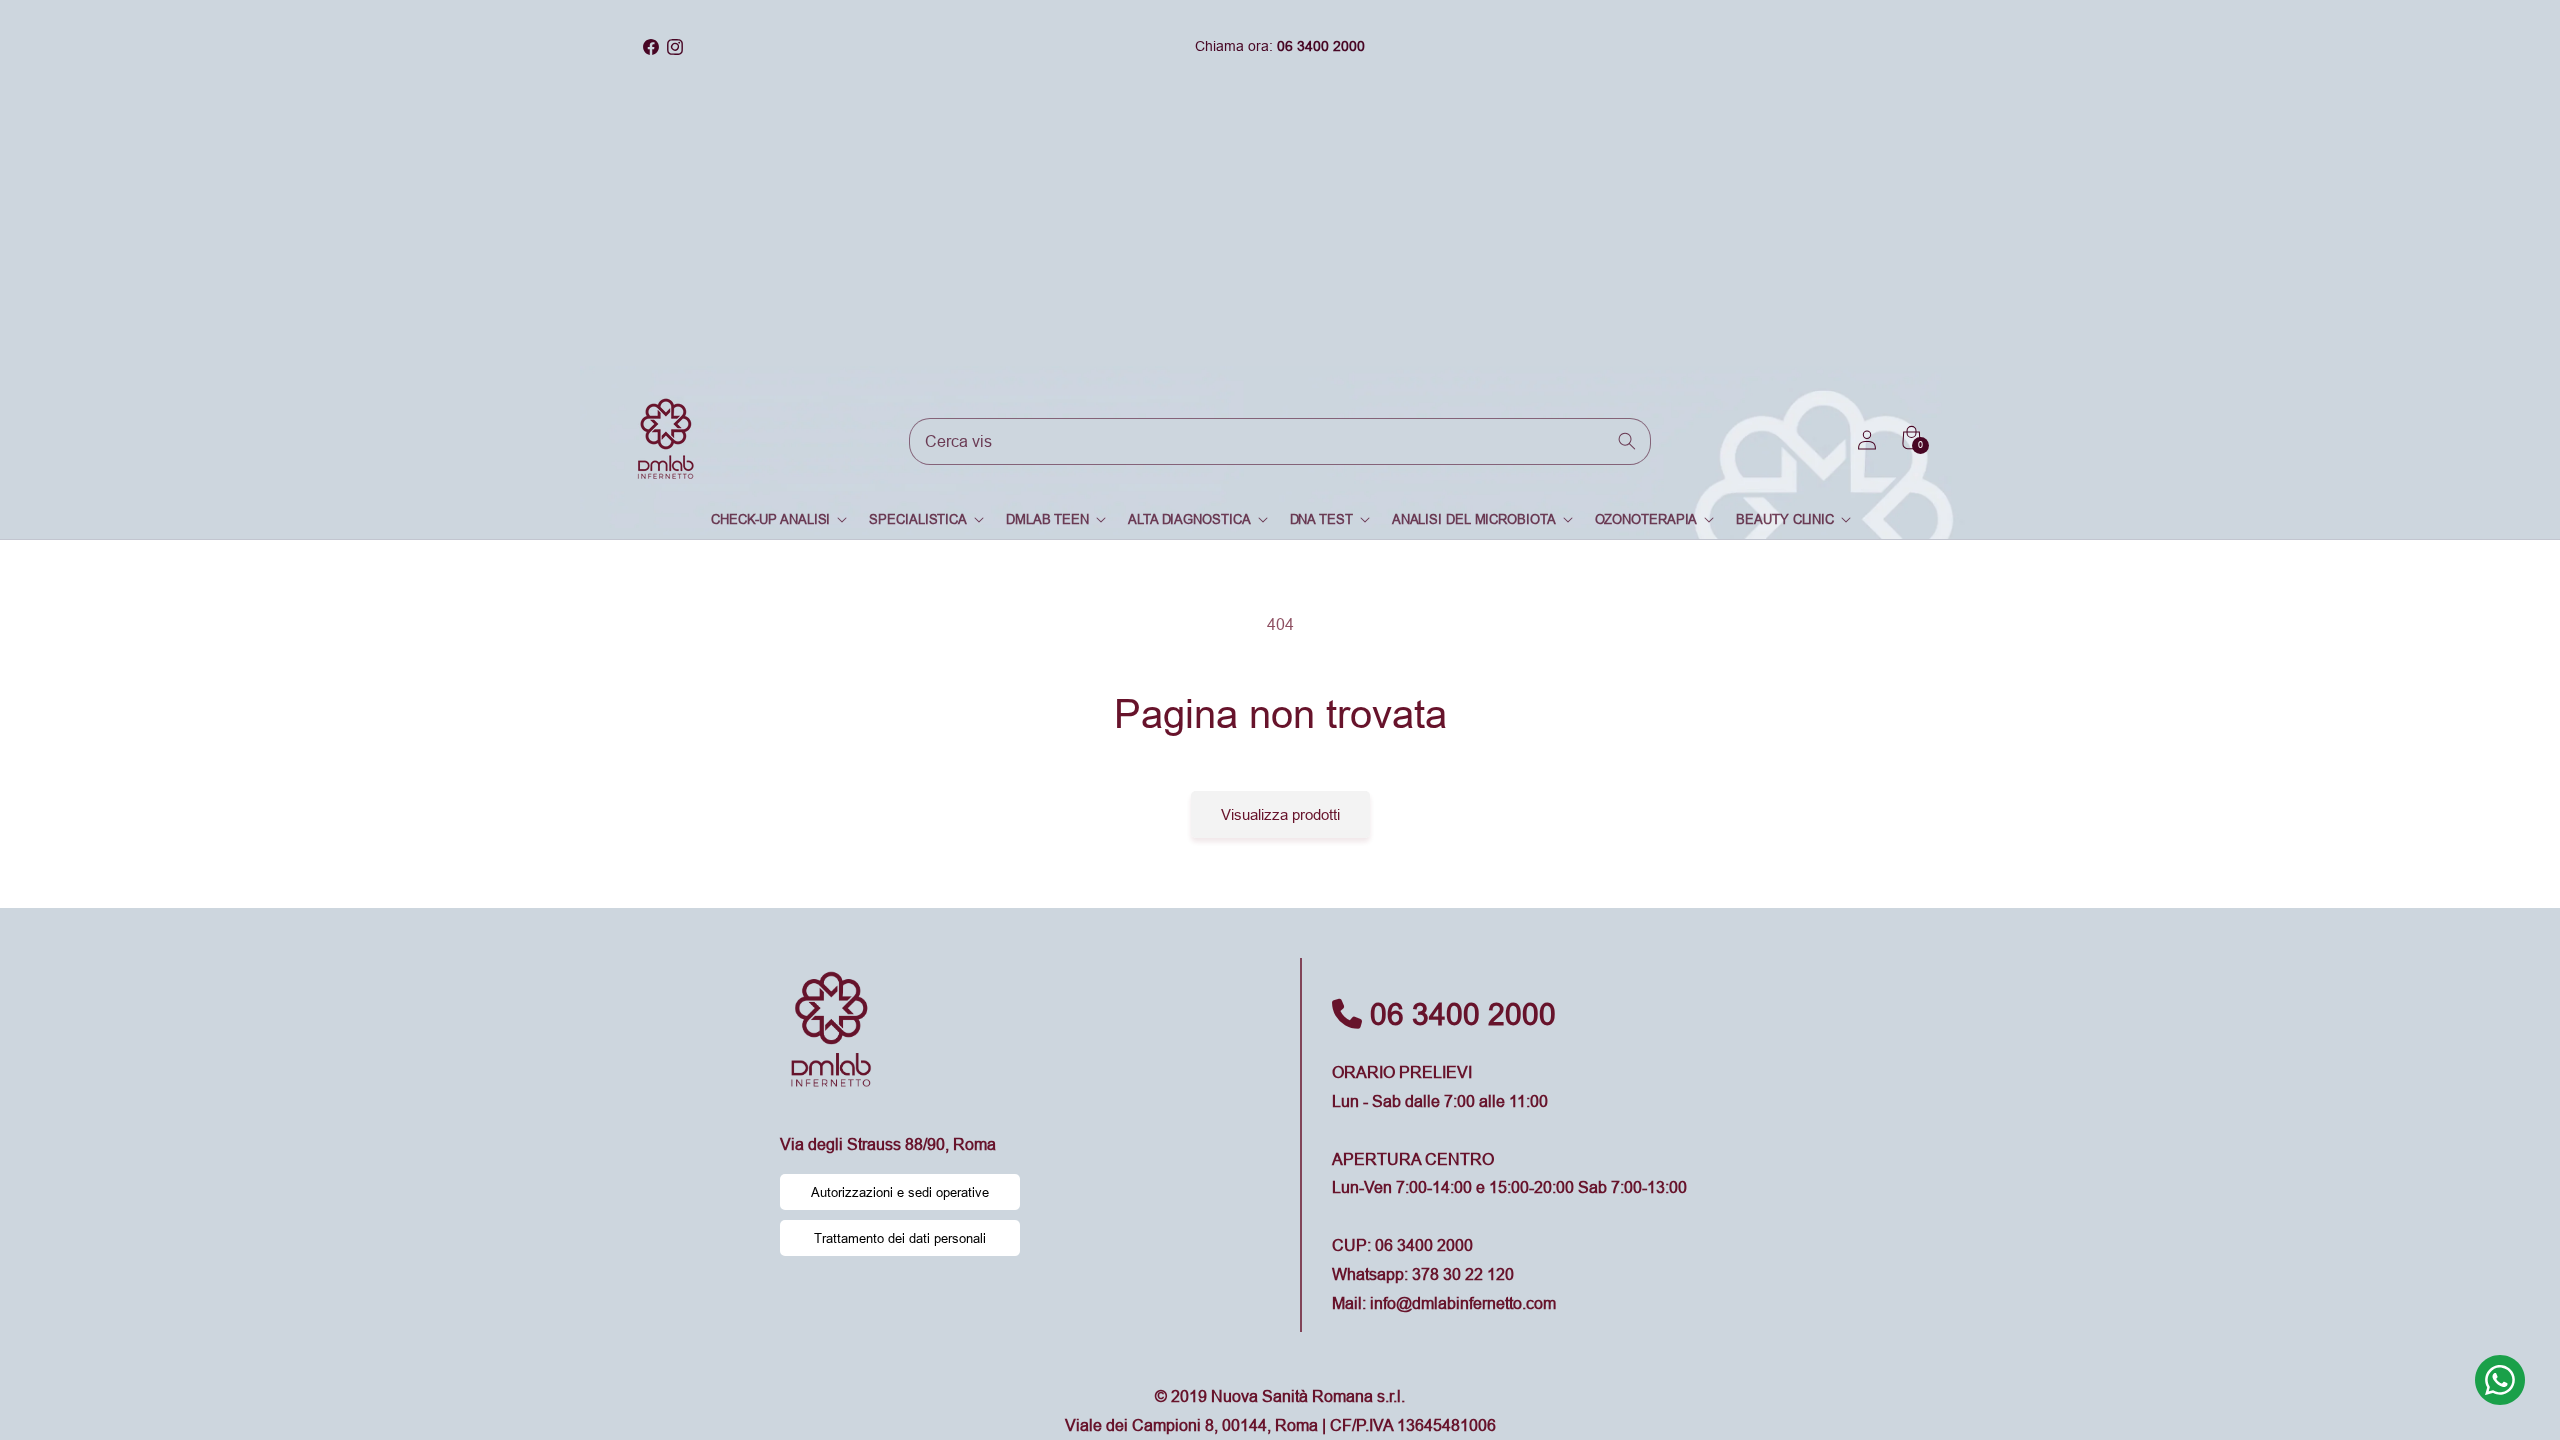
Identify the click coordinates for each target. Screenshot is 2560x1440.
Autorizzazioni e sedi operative (900, 1192)
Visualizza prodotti (1280, 814)
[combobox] (1280, 441)
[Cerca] (1628, 441)
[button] (778, 519)
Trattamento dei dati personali (900, 1238)
